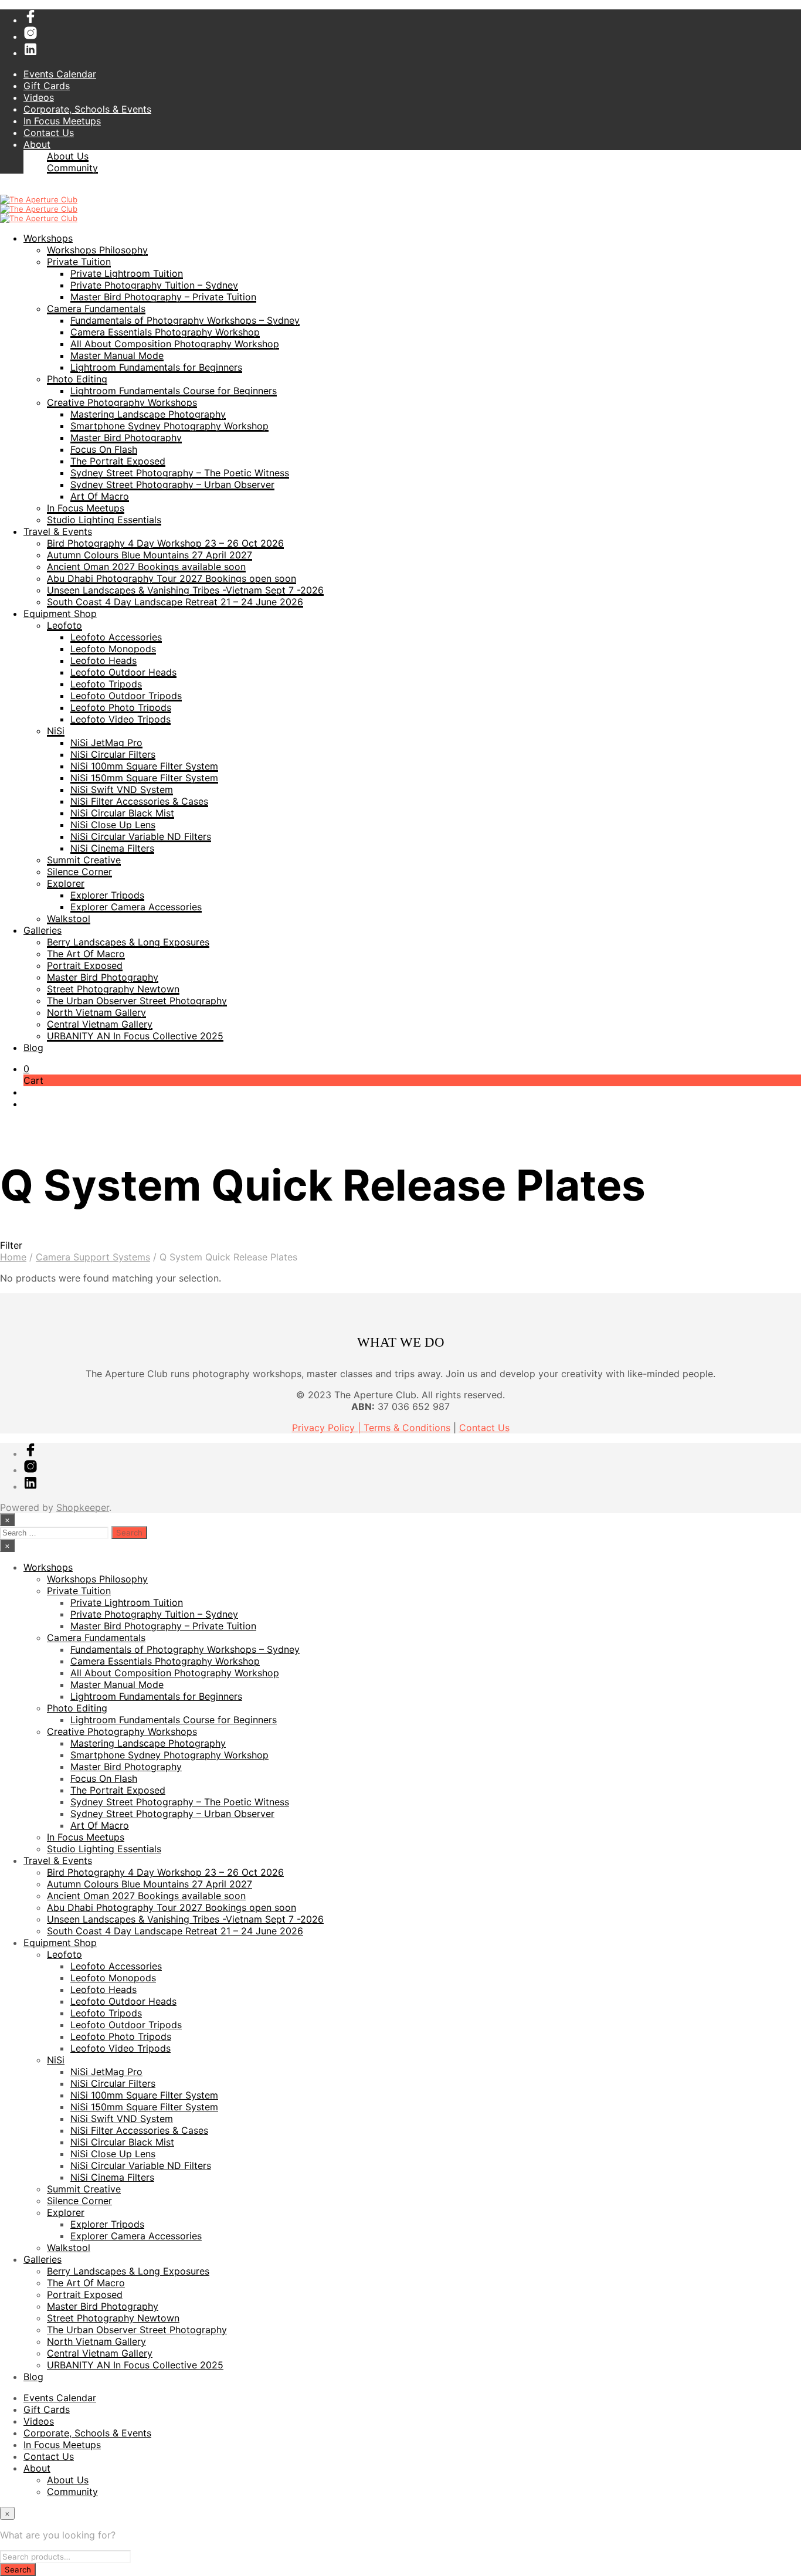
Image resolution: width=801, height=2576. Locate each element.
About (37, 144)
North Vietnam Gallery (96, 1012)
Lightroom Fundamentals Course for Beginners (174, 391)
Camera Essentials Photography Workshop (165, 332)
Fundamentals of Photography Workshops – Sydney (185, 320)
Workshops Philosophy (97, 250)
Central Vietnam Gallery (100, 1024)
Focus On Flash (104, 449)
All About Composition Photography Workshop (175, 344)
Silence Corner (79, 872)
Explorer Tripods (107, 895)
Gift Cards (47, 86)
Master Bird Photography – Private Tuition (163, 297)
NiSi (56, 731)
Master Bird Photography (126, 438)
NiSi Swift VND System (122, 789)
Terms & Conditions (407, 1428)
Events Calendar (60, 74)
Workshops (48, 238)
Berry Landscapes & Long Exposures (128, 942)
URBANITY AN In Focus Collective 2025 (135, 1036)
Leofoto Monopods (113, 649)
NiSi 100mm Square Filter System (144, 766)
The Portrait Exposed (118, 461)
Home (13, 1257)
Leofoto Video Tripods (121, 719)
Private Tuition (79, 262)
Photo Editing (77, 379)
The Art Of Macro (86, 954)
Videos (39, 97)
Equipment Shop (60, 614)
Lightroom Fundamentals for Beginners (156, 367)
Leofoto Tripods (106, 684)
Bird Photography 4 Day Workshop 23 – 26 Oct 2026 (165, 543)
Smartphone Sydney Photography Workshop (169, 426)
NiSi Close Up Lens (113, 825)
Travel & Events (58, 531)
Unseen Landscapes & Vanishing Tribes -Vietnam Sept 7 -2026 (185, 590)
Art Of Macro (100, 496)
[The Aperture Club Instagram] (30, 36)
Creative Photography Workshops (122, 402)
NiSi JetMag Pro (106, 743)
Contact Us (49, 133)
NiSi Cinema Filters (112, 848)
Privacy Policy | (328, 1428)
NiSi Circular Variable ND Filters (141, 836)
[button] (26, 1069)
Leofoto (65, 625)
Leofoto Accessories (116, 637)
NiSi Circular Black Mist (122, 813)
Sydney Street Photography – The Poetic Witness (180, 473)
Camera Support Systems (93, 1257)
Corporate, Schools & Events (87, 109)
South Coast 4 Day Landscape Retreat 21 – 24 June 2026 (175, 602)
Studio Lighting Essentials (104, 520)
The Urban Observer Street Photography (137, 1001)
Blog (33, 1048)
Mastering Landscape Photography (148, 414)
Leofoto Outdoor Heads (123, 672)
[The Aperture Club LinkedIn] (30, 53)
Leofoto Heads (103, 660)
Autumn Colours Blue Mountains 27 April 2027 (150, 555)
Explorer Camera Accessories (136, 907)
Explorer (66, 883)
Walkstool (69, 918)
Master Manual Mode (117, 355)
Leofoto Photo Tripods (121, 707)
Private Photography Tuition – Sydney (154, 285)
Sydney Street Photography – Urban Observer (172, 484)
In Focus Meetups (62, 121)
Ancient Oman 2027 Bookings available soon (146, 567)
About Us (68, 156)
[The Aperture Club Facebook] (30, 20)
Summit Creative (84, 860)
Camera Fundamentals (96, 309)
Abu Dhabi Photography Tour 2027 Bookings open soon (172, 578)
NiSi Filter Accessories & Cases (139, 801)
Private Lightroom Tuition (127, 273)
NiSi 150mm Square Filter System (144, 778)
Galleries (43, 930)
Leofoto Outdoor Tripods (126, 696)
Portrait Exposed (85, 965)
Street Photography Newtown (113, 989)
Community (72, 168)
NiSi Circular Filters (113, 754)
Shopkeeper (83, 1507)
